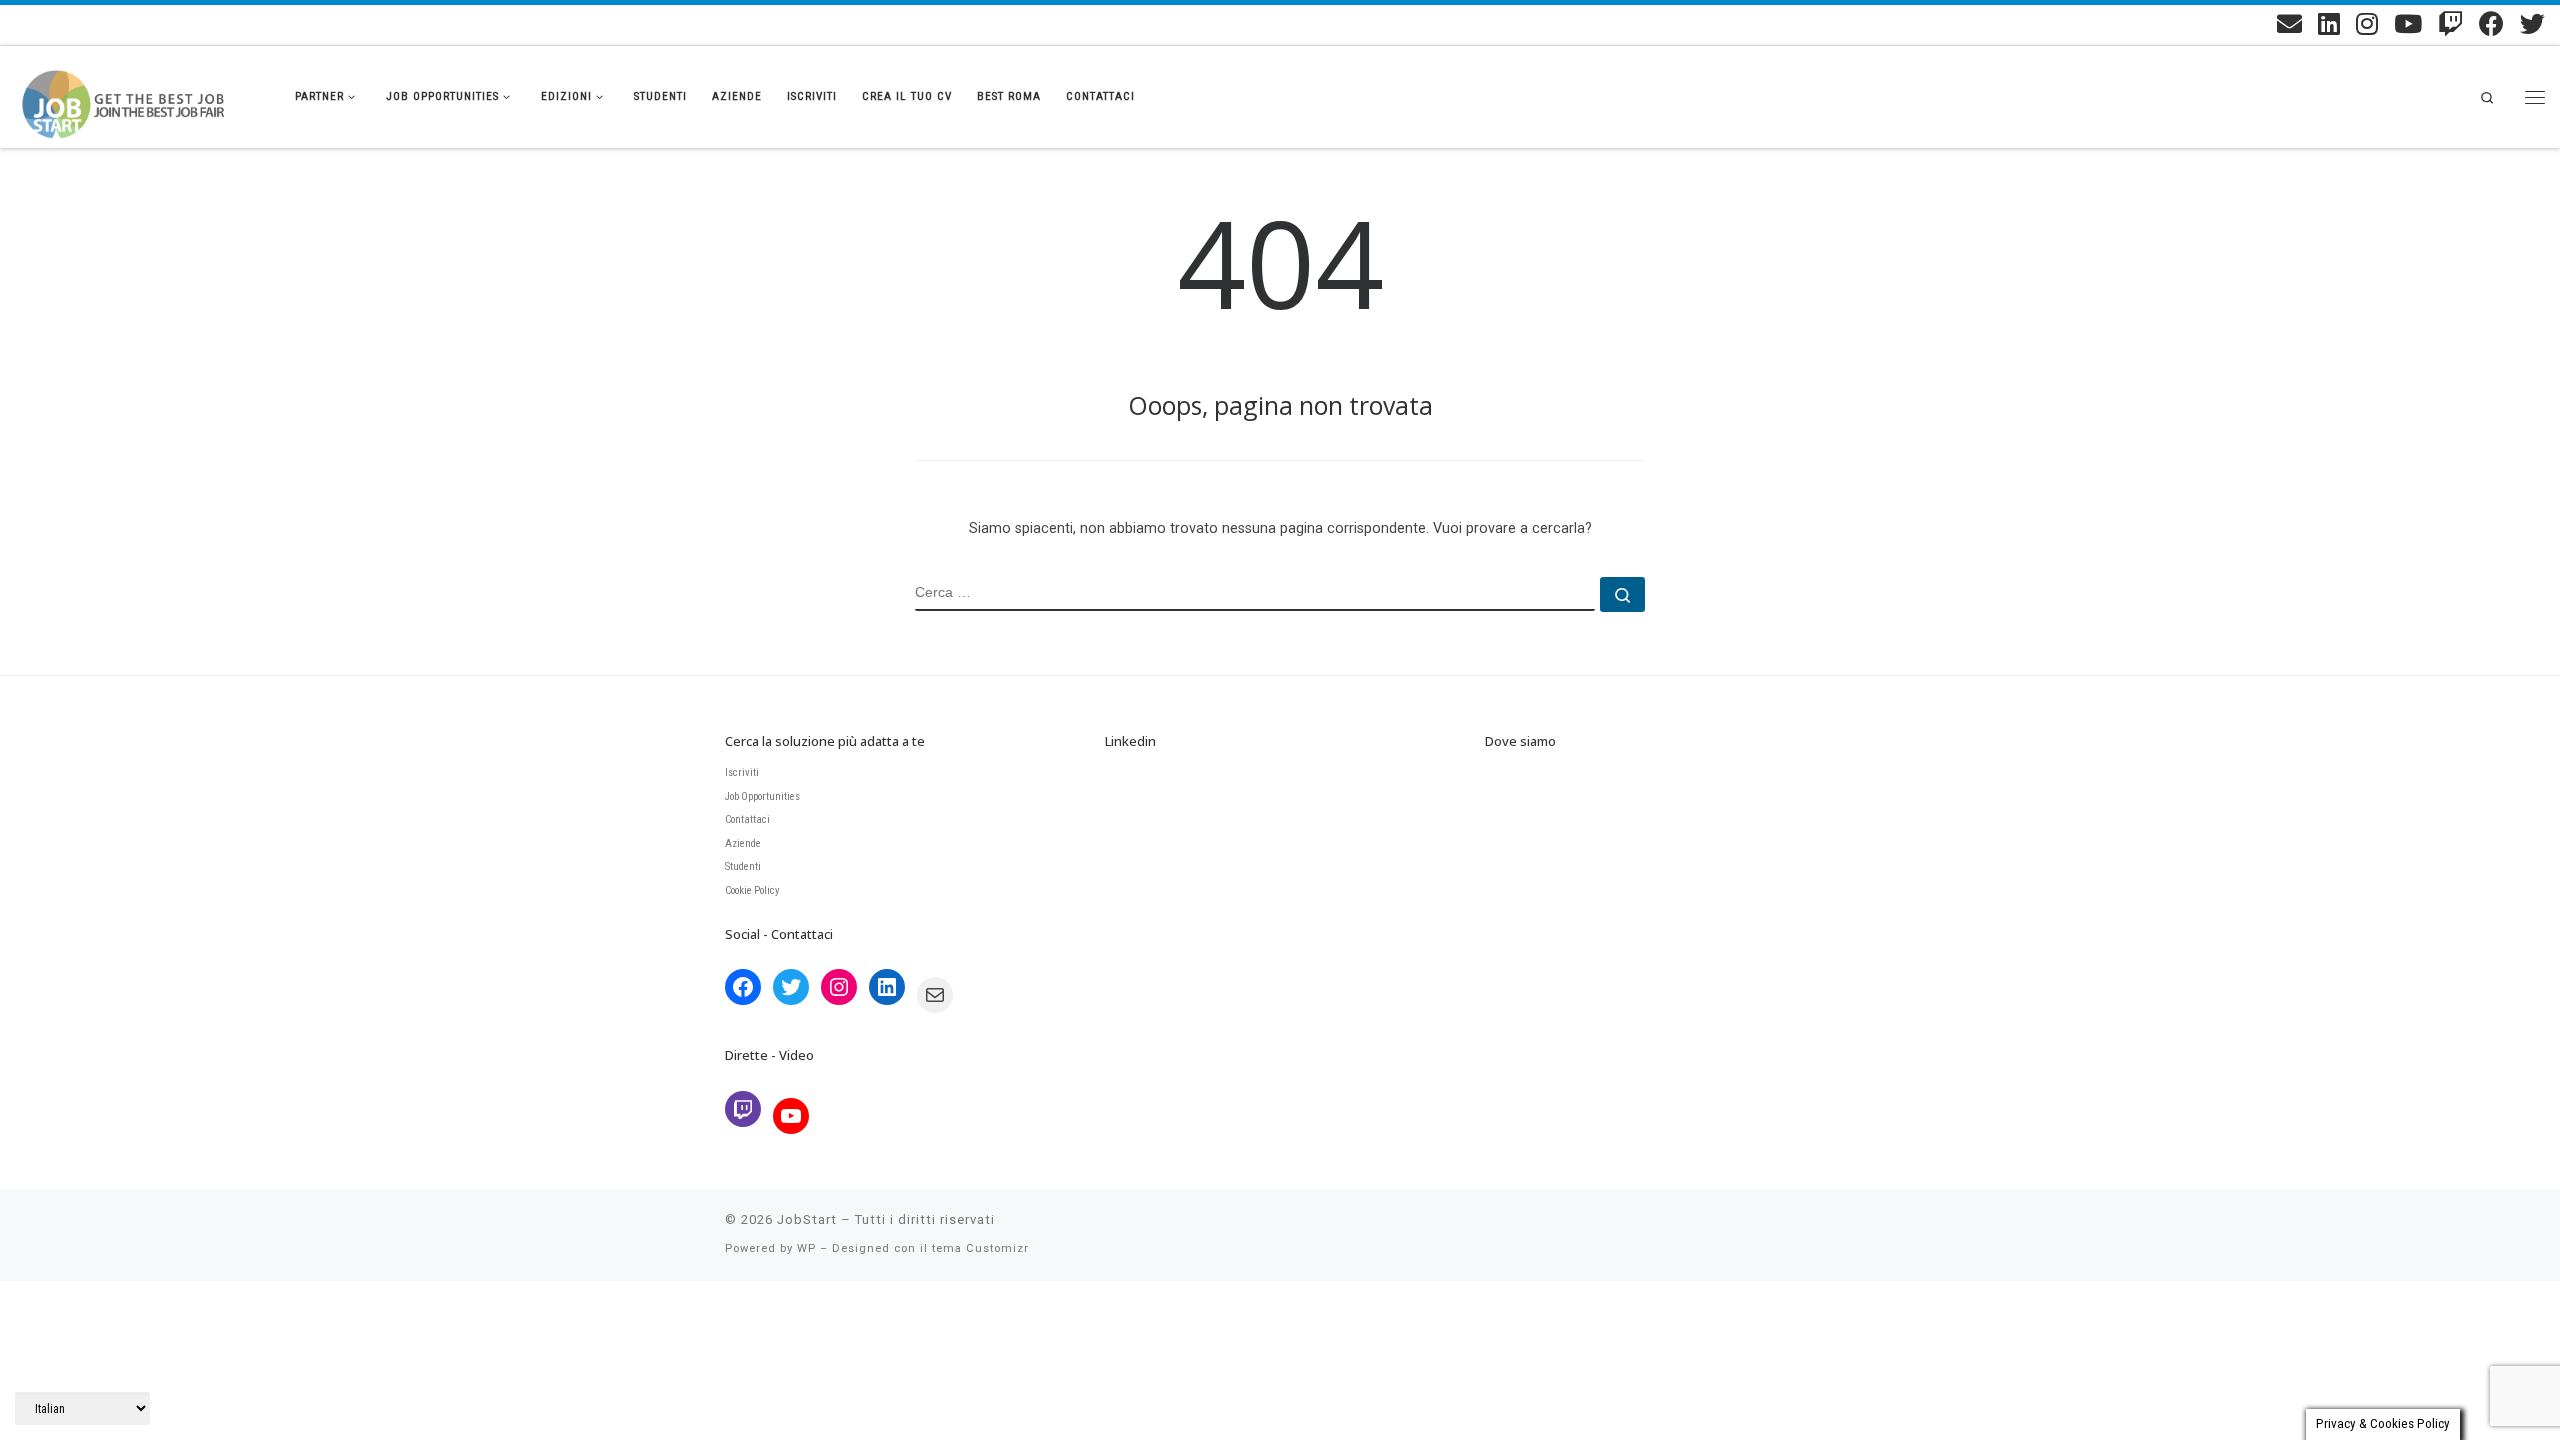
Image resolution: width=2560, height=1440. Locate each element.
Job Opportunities (762, 796)
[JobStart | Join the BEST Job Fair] (140, 92)
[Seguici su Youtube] (2408, 23)
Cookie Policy (752, 890)
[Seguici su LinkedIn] (2329, 23)
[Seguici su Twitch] (2450, 23)
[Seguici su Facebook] (2491, 23)
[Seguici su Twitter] (2532, 23)
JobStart (807, 1219)
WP (806, 1248)
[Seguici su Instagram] (2367, 23)
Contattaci (747, 819)
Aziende (743, 843)
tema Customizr (980, 1248)
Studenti (743, 866)
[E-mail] (2289, 23)
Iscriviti (742, 772)
